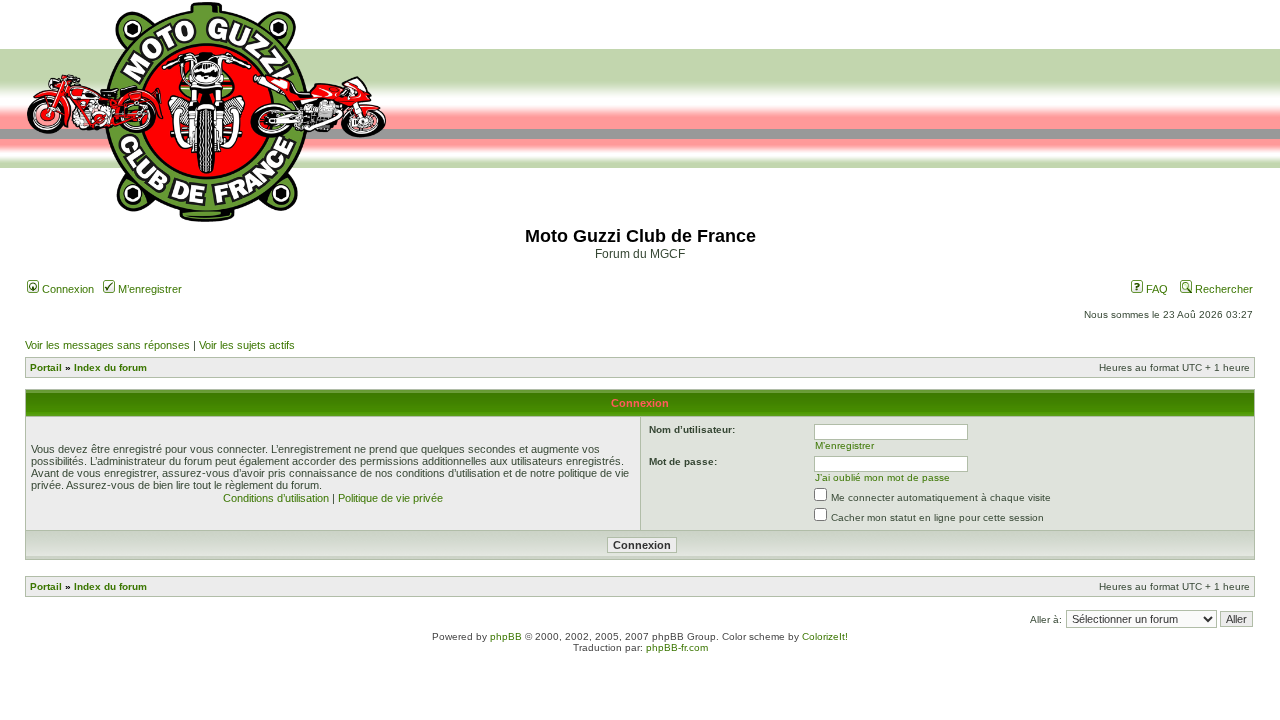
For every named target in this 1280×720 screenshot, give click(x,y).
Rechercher (1222, 289)
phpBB (506, 636)
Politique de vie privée (390, 498)
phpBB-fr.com (677, 647)
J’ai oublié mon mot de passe (882, 477)
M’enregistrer (148, 289)
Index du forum (110, 367)
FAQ (1155, 289)
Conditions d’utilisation (276, 498)
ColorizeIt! (825, 636)
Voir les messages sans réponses (107, 345)
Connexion (66, 289)
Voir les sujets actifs (247, 345)
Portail (46, 367)
